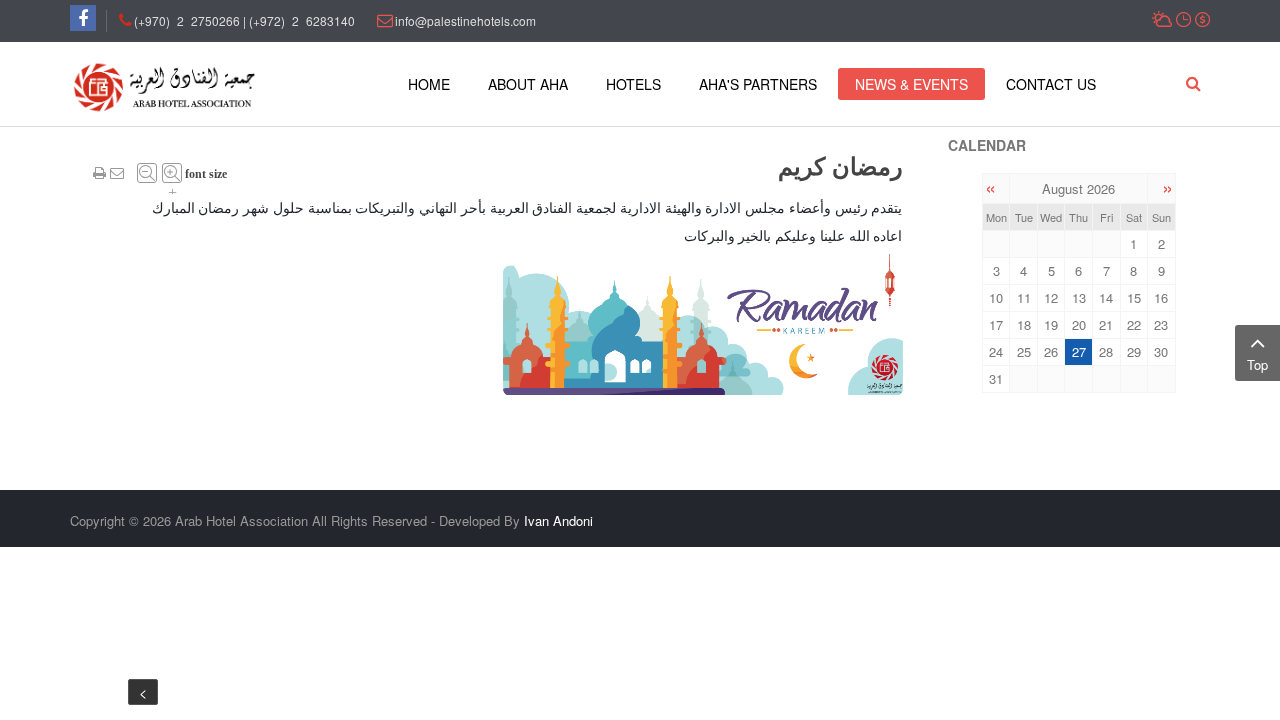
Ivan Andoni (558, 520)
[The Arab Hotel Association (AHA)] (165, 85)
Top (1257, 364)
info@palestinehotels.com (465, 20)
